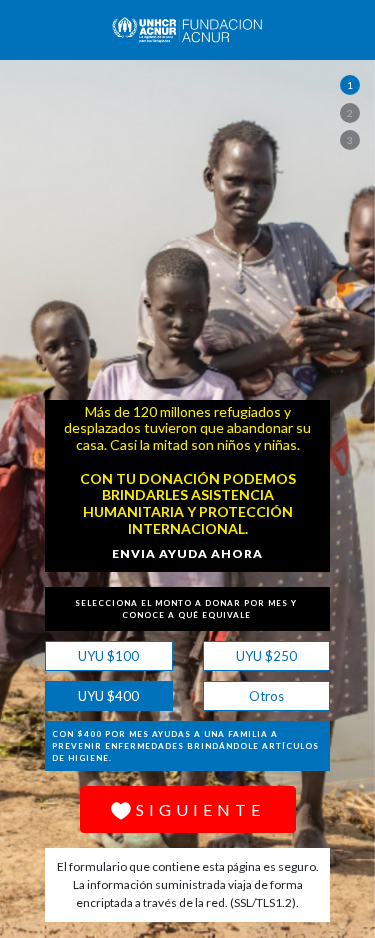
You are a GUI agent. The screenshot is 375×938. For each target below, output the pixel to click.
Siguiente (200, 809)
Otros (243, 693)
